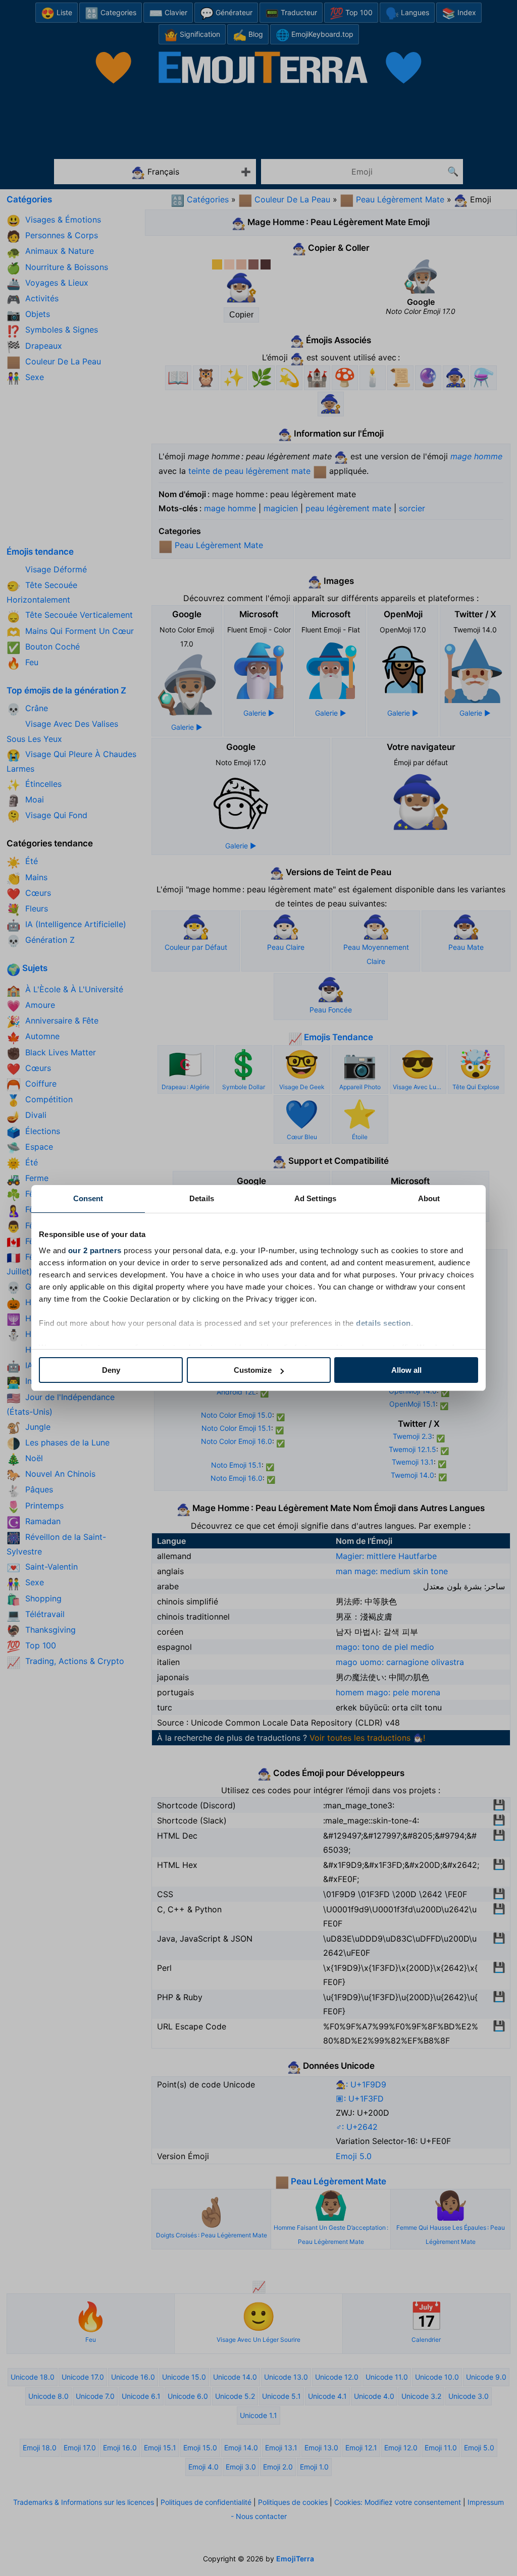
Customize (253, 1370)
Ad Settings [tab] (315, 1198)
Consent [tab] (88, 1198)
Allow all (406, 1370)
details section (383, 1323)
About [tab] (429, 1198)
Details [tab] (202, 1198)
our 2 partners (95, 1250)
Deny (111, 1370)
